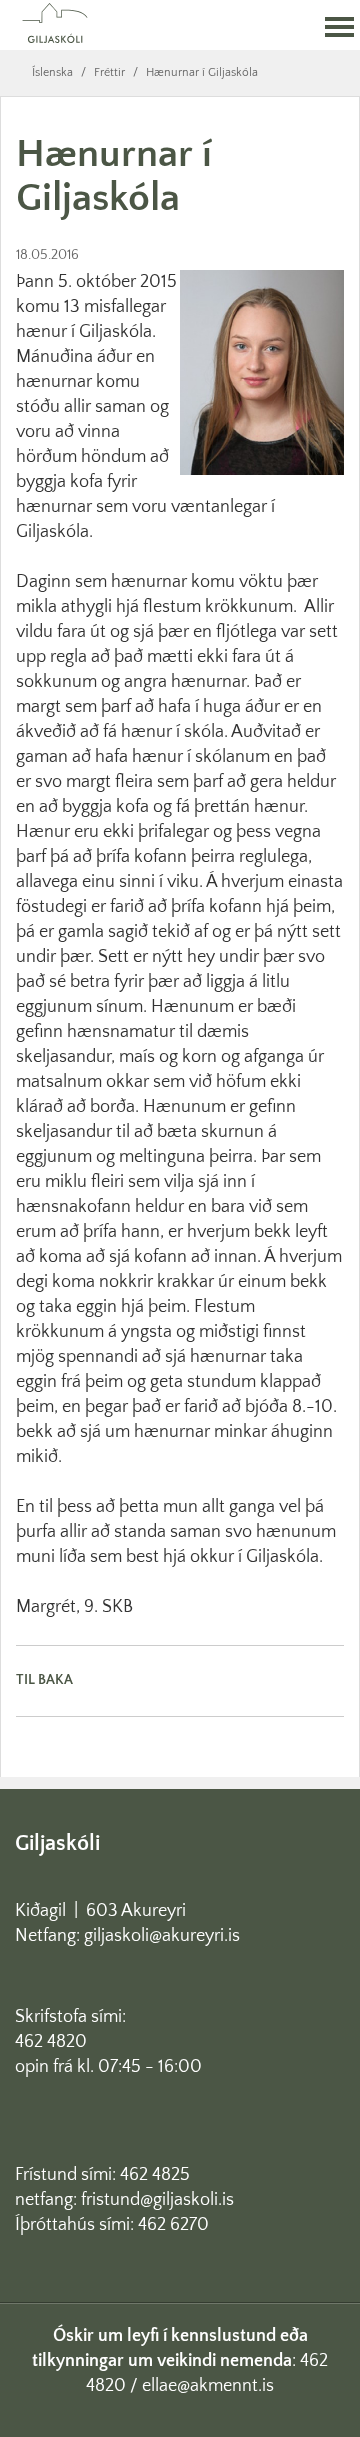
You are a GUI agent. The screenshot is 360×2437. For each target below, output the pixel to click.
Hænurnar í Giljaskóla (202, 72)
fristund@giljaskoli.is (157, 2200)
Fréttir (109, 72)
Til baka (44, 1680)
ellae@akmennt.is (208, 2386)
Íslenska (52, 72)
